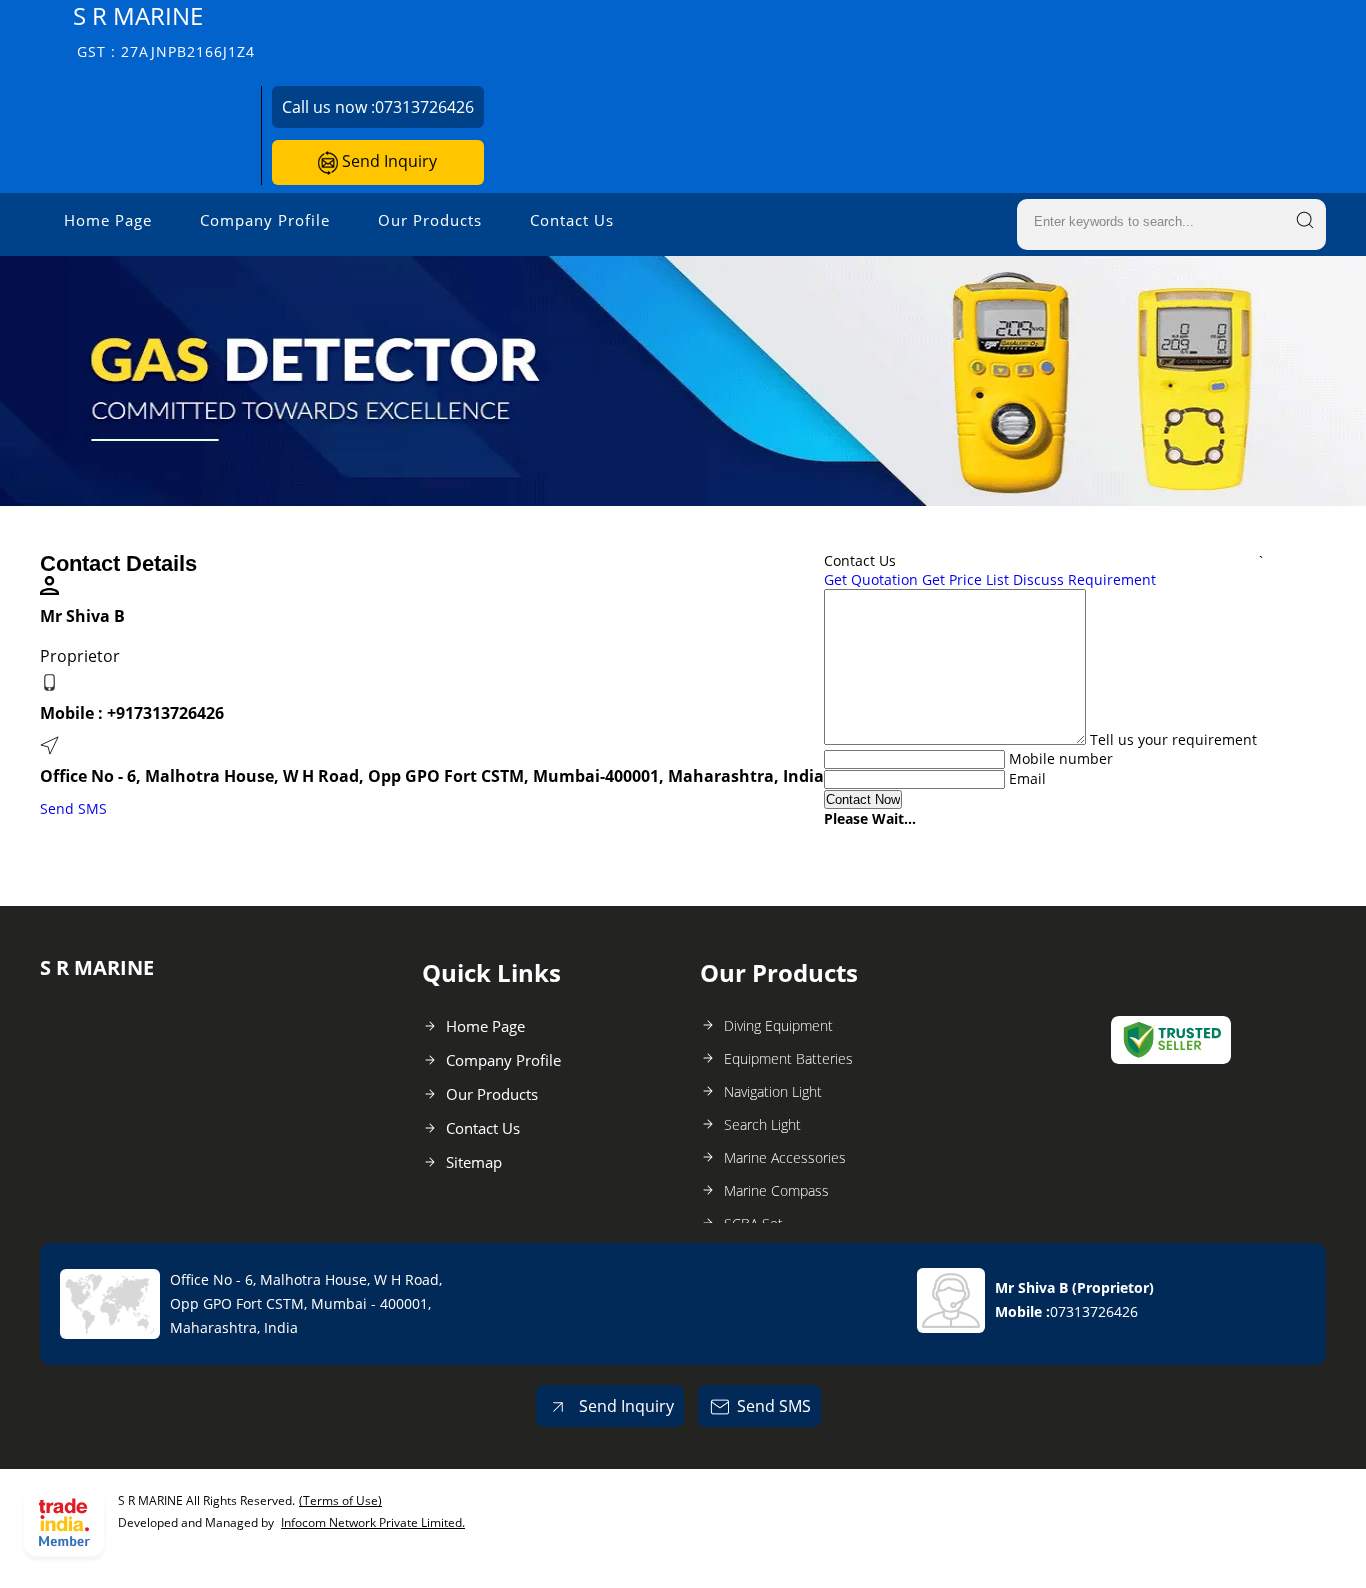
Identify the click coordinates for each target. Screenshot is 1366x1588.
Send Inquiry (387, 161)
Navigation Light (773, 1091)
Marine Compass (776, 1190)
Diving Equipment (778, 1025)
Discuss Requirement (1084, 579)
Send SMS (73, 808)
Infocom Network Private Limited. (373, 1522)
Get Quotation (871, 579)
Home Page (108, 220)
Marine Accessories (785, 1157)
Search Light (762, 1124)
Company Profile (265, 220)
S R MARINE (164, 30)
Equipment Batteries (788, 1058)
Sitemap (474, 1162)
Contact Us (572, 220)
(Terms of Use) (340, 1500)
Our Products (430, 220)
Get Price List (965, 579)
